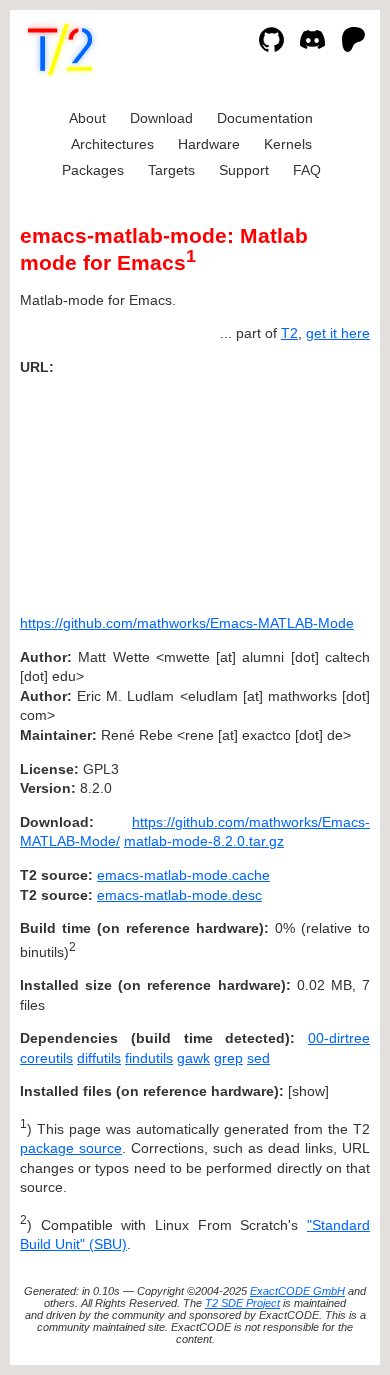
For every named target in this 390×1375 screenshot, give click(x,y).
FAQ (307, 170)
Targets (171, 170)
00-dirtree (339, 1038)
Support (244, 170)
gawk (193, 1058)
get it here (338, 333)
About (87, 118)
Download (161, 118)
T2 (289, 333)
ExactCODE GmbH (297, 1291)
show (308, 1091)
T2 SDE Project (242, 1303)
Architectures (112, 144)
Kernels (288, 144)
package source (71, 1148)
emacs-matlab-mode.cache (183, 875)
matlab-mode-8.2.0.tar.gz (204, 841)
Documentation (265, 118)
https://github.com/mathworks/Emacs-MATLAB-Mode (187, 623)
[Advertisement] (310, 488)
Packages (93, 170)
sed (258, 1058)
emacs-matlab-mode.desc (179, 895)
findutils (149, 1058)
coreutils (46, 1058)
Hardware (209, 144)
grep (228, 1058)
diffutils (99, 1058)
